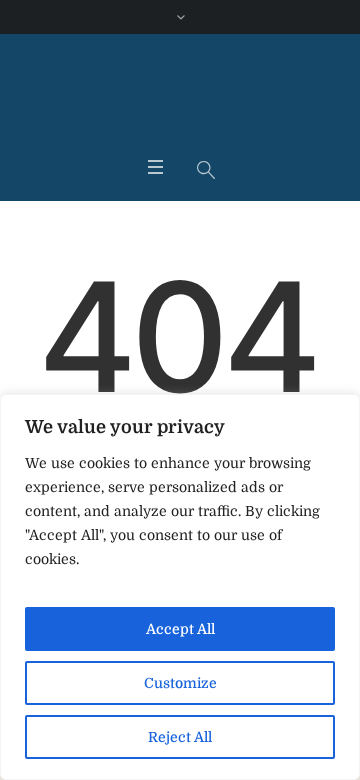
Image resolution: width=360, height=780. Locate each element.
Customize (180, 683)
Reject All (180, 737)
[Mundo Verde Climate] (180, 98)
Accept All (180, 629)
